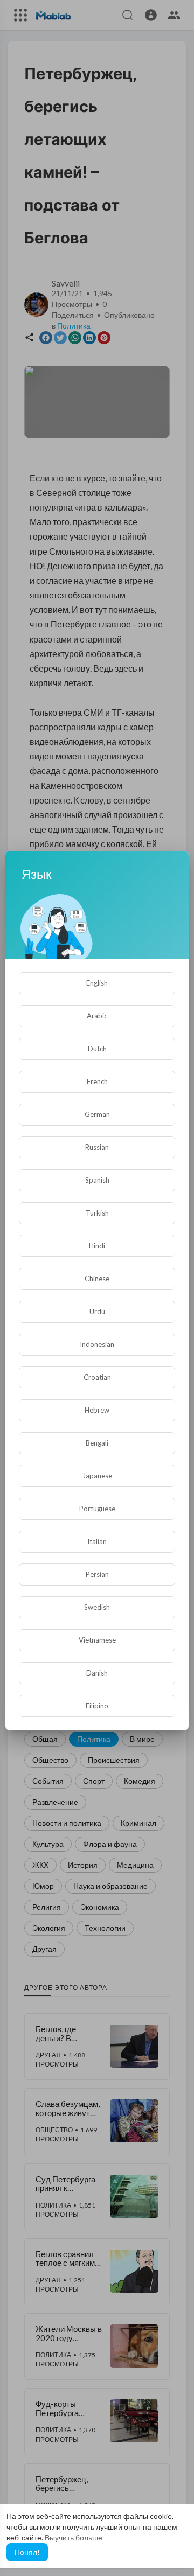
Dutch (97, 1049)
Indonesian (97, 1344)
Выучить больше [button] (74, 2537)
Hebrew (97, 1410)
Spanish (97, 1180)
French (97, 1081)
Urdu (97, 1311)
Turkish (97, 1213)
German (97, 1114)
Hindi (97, 1246)
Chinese (97, 1279)
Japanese (97, 1476)
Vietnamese (97, 1640)
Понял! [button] (27, 2552)
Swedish (97, 1607)
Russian (97, 1147)
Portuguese (97, 1509)
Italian (97, 1541)
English (97, 983)
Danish (97, 1673)
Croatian (97, 1377)
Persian (97, 1574)
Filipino (97, 1706)
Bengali (97, 1443)
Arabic (97, 1016)
